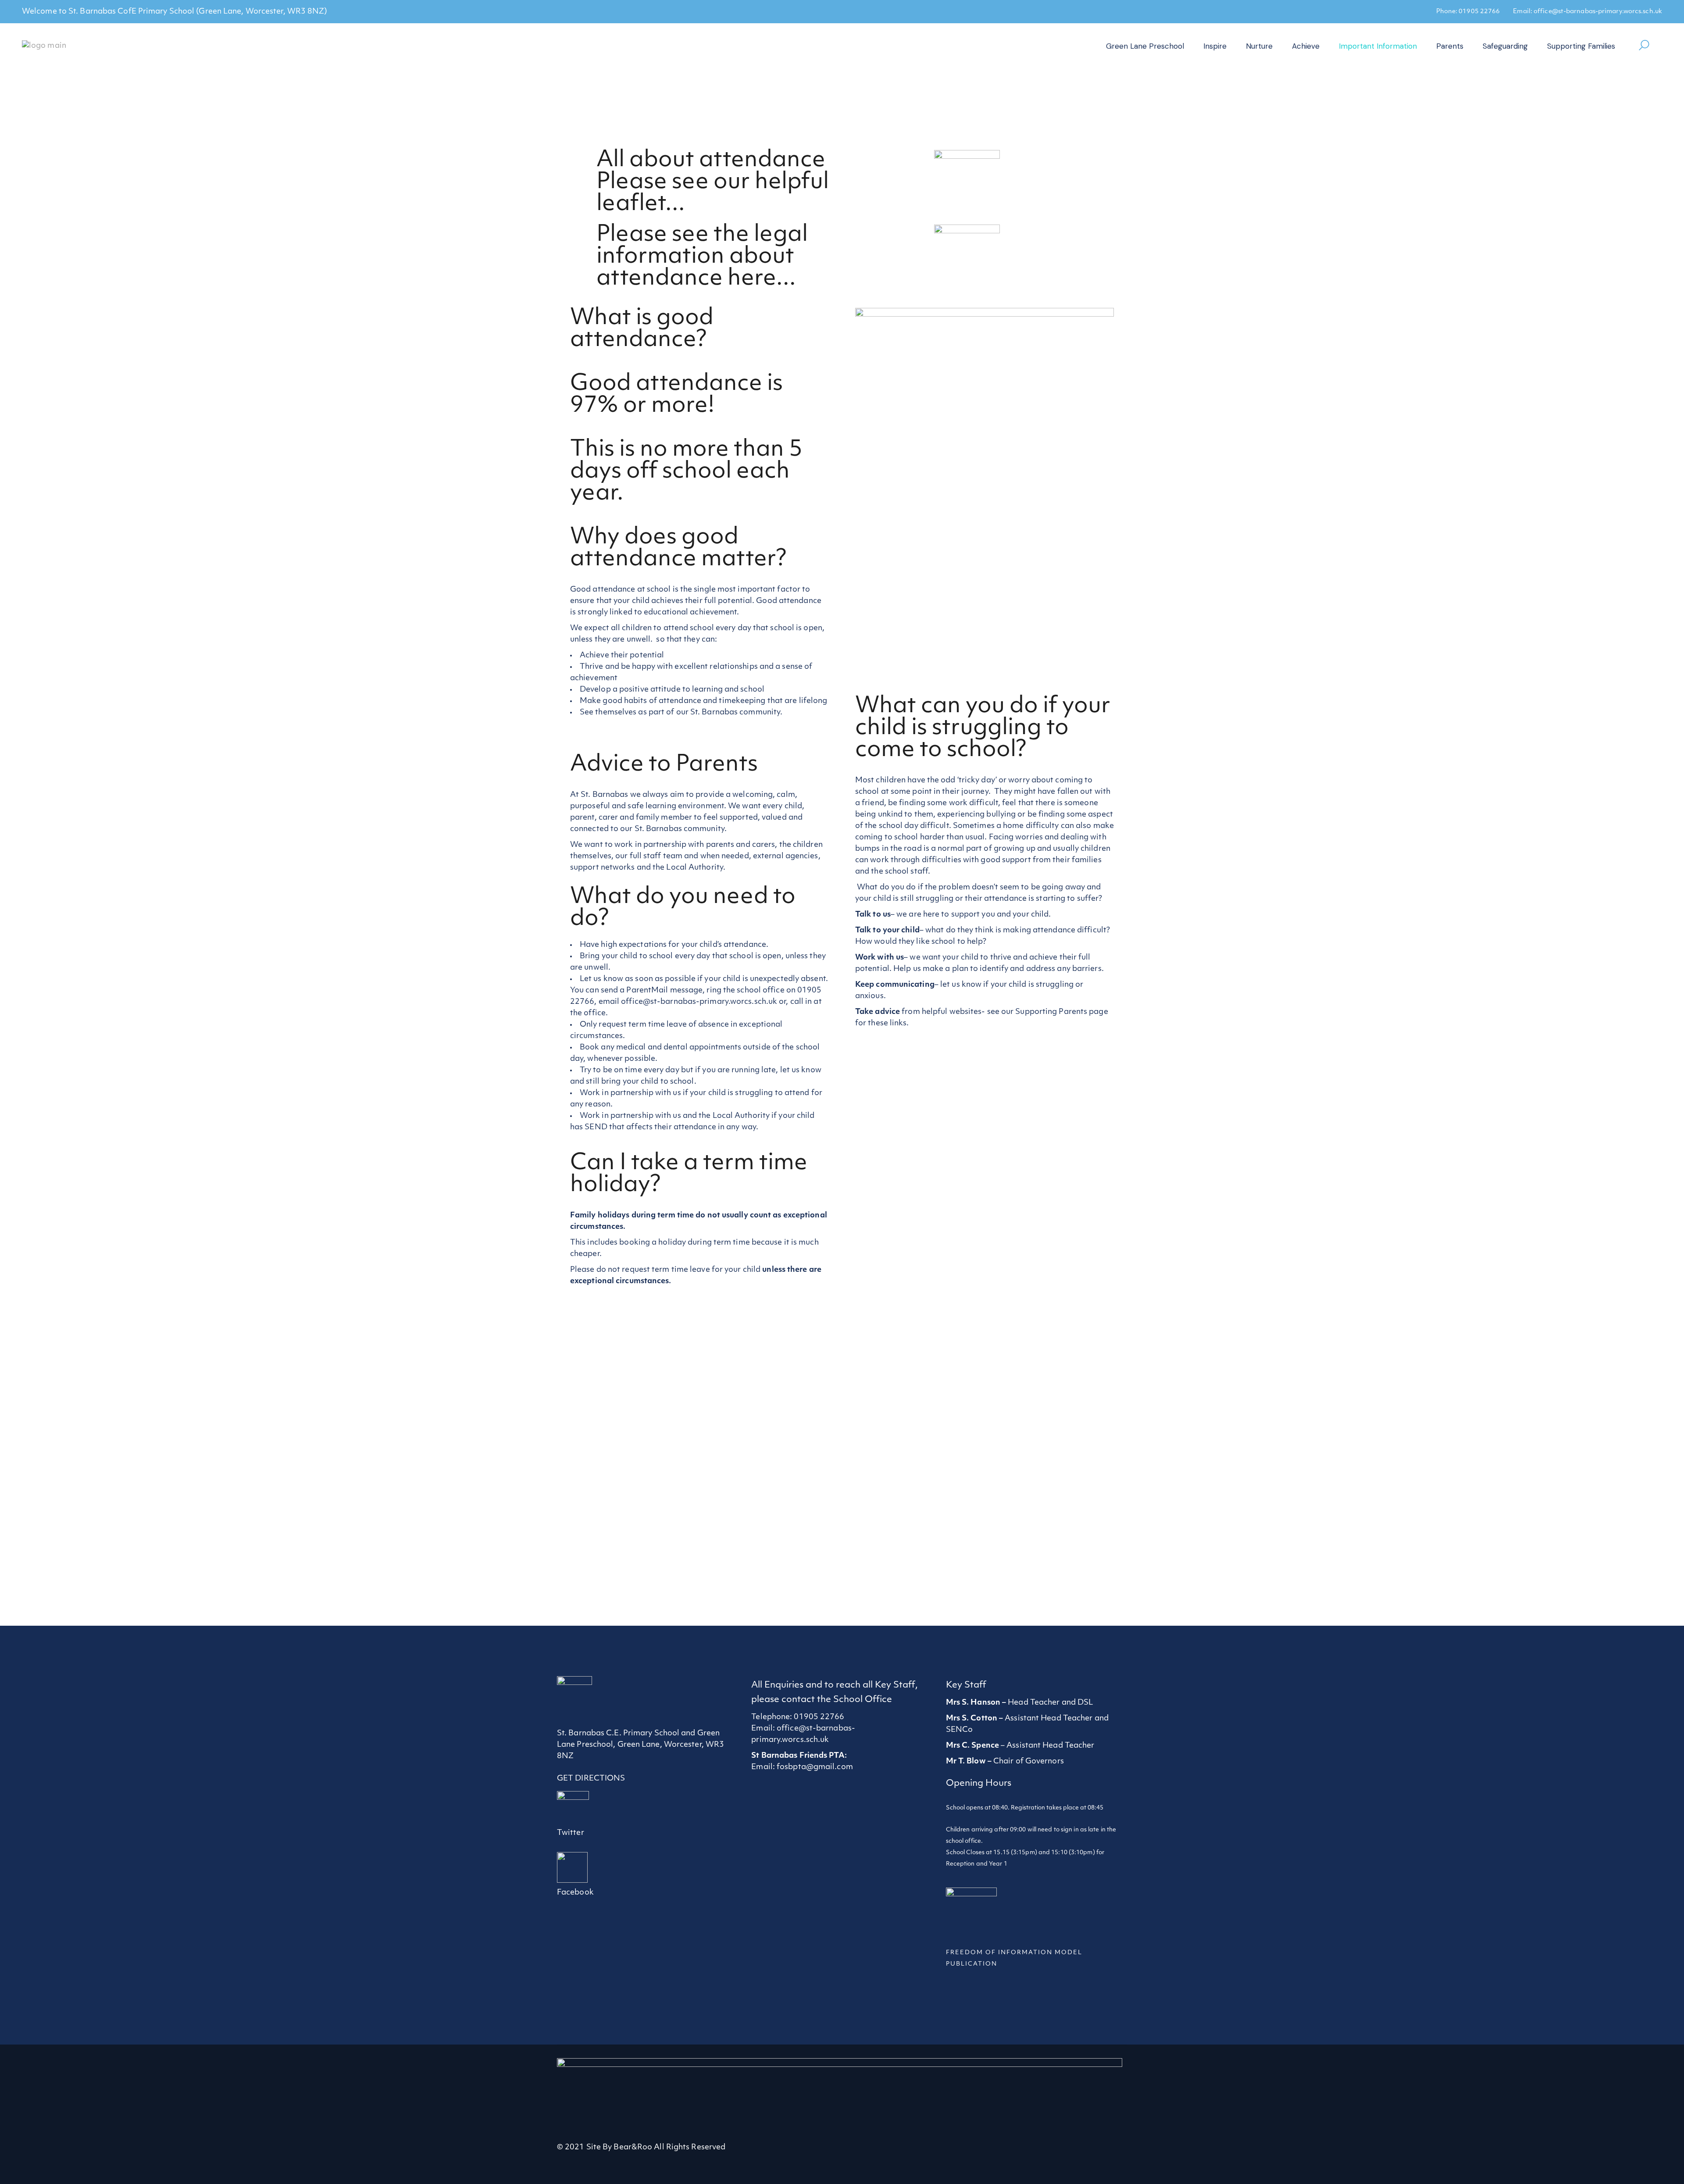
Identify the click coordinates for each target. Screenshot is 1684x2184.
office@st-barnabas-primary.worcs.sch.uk (1598, 12)
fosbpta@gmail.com (815, 1767)
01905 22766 (1479, 12)
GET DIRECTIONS (591, 1779)
